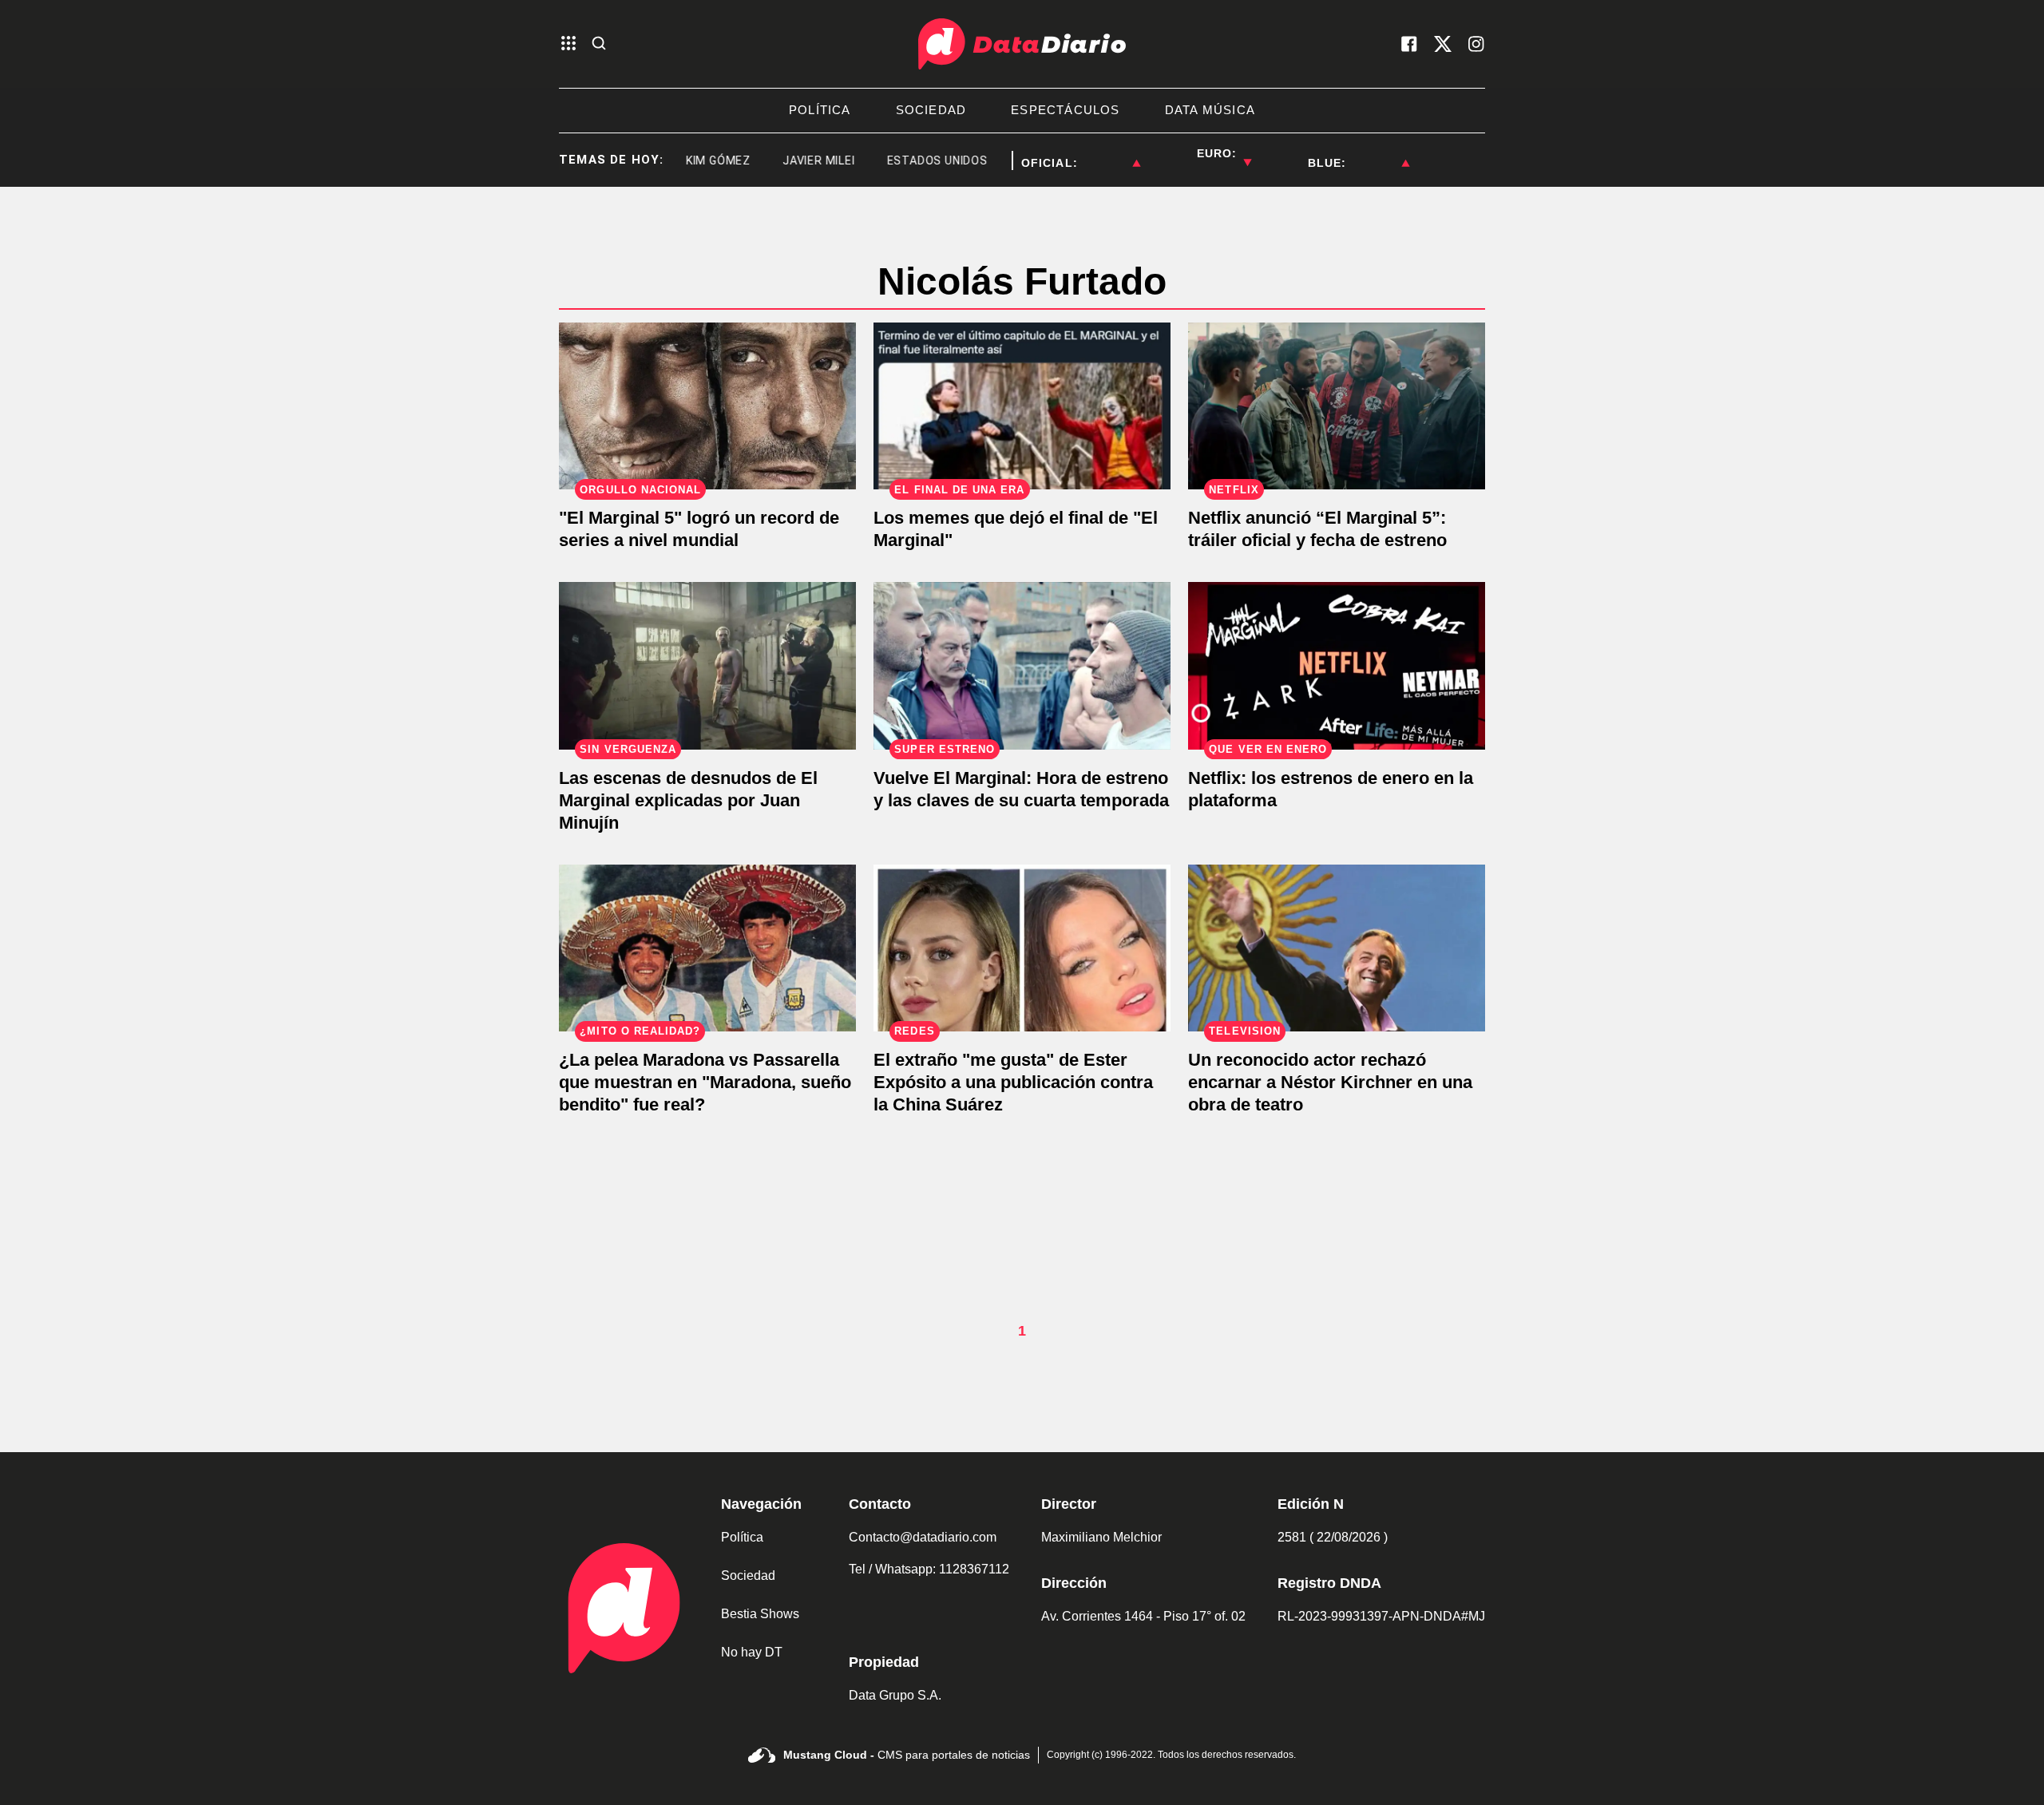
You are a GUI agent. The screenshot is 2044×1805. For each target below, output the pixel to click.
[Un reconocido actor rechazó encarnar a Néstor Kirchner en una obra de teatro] (1337, 948)
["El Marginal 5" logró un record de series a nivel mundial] (707, 406)
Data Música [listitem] (1210, 110)
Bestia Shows (760, 1614)
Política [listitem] (820, 110)
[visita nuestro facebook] (1409, 44)
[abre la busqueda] (599, 44)
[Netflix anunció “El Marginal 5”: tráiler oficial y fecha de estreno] (1337, 406)
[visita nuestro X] (1443, 44)
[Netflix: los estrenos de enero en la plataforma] (1337, 665)
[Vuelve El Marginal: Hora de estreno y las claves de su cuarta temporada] (1022, 665)
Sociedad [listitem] (931, 110)
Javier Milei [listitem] (783, 160)
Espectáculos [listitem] (1065, 110)
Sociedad (748, 1575)
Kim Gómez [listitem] (682, 160)
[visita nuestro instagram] (1476, 44)
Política (742, 1537)
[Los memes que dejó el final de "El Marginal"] (1022, 406)
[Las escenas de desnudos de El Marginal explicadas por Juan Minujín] (707, 665)
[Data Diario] (1022, 44)
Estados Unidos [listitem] (901, 160)
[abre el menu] (568, 44)
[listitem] (1109, 153)
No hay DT (752, 1652)
